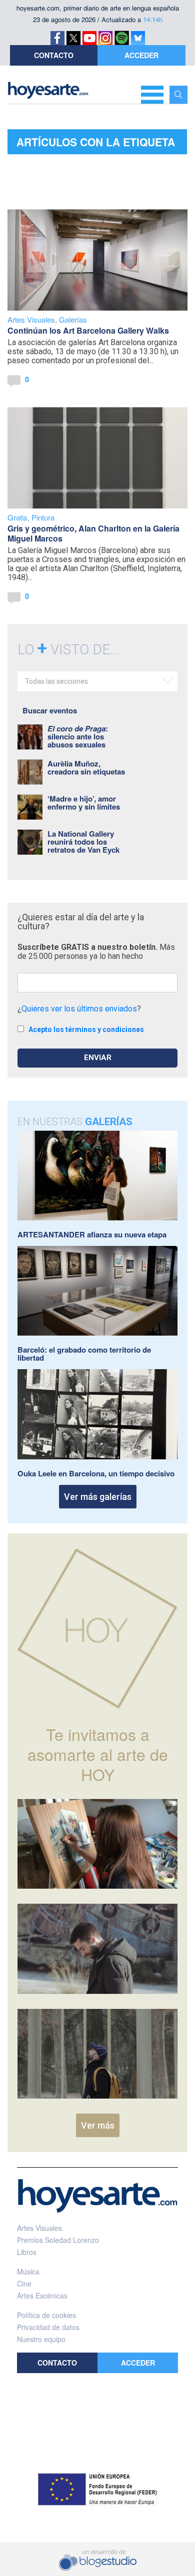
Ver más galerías (98, 1497)
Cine (24, 2283)
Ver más (98, 2125)
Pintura (43, 517)
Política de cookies (46, 2315)
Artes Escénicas (42, 2295)
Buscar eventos (50, 710)
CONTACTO (54, 55)
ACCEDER (141, 55)
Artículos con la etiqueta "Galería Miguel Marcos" (96, 144)
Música (28, 2271)
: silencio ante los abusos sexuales (78, 736)
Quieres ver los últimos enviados (79, 1009)
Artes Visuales (31, 319)
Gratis (17, 517)
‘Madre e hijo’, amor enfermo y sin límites (84, 803)
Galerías (73, 319)
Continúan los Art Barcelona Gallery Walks (88, 330)
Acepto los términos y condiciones (86, 1029)
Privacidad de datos (48, 2327)
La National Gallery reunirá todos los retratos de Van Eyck (83, 842)
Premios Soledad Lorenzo (58, 2240)
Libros (27, 2252)
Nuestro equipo (41, 2339)
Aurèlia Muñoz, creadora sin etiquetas (86, 767)
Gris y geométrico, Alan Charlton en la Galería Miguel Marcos (93, 533)
